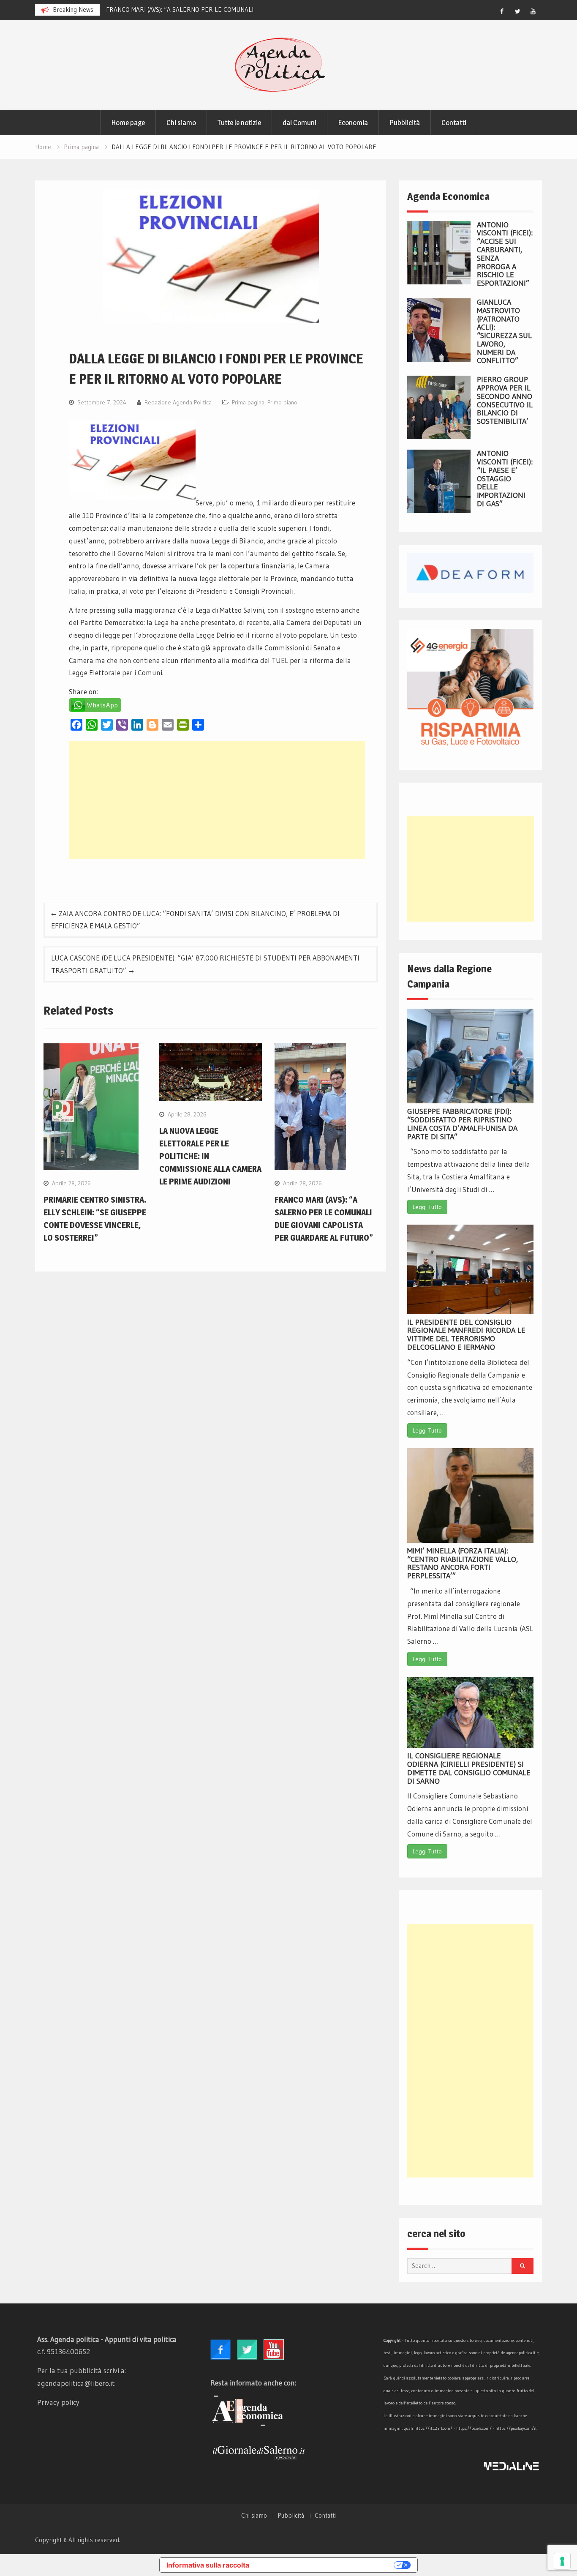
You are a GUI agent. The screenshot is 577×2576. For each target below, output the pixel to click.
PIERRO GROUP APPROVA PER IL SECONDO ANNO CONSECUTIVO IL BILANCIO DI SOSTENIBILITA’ (505, 400)
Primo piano (282, 402)
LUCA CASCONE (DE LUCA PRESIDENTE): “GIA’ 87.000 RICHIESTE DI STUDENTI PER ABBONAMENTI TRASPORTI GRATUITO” (205, 964)
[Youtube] (533, 11)
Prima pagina (248, 402)
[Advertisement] (217, 800)
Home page (128, 123)
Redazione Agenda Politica (178, 402)
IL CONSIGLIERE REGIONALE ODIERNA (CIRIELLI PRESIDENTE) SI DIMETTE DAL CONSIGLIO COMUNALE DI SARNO (469, 1768)
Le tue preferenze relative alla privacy (326, 2565)
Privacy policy (58, 2402)
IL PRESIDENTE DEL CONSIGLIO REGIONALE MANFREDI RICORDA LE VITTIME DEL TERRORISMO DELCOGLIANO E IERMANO (466, 1335)
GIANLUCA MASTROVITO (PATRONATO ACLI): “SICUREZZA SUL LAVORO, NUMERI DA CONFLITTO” (504, 332)
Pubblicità (405, 123)
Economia (353, 123)
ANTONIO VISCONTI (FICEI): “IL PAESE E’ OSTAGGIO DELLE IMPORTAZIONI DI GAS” (505, 479)
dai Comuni (299, 123)
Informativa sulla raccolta (208, 2565)
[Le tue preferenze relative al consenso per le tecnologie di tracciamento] (562, 2561)
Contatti (454, 123)
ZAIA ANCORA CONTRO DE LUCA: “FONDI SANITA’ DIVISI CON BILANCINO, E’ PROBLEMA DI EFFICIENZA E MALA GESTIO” (195, 920)
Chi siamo (181, 123)
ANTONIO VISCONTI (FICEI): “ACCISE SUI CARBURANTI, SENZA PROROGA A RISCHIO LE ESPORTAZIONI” (505, 254)
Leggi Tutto (427, 1207)
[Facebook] (502, 11)
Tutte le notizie (239, 123)
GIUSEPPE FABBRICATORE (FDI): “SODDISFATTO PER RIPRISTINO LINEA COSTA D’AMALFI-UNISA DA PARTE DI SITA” (462, 1124)
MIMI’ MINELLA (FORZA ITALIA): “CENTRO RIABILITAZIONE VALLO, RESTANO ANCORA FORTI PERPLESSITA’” (463, 1563)
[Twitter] (517, 11)
